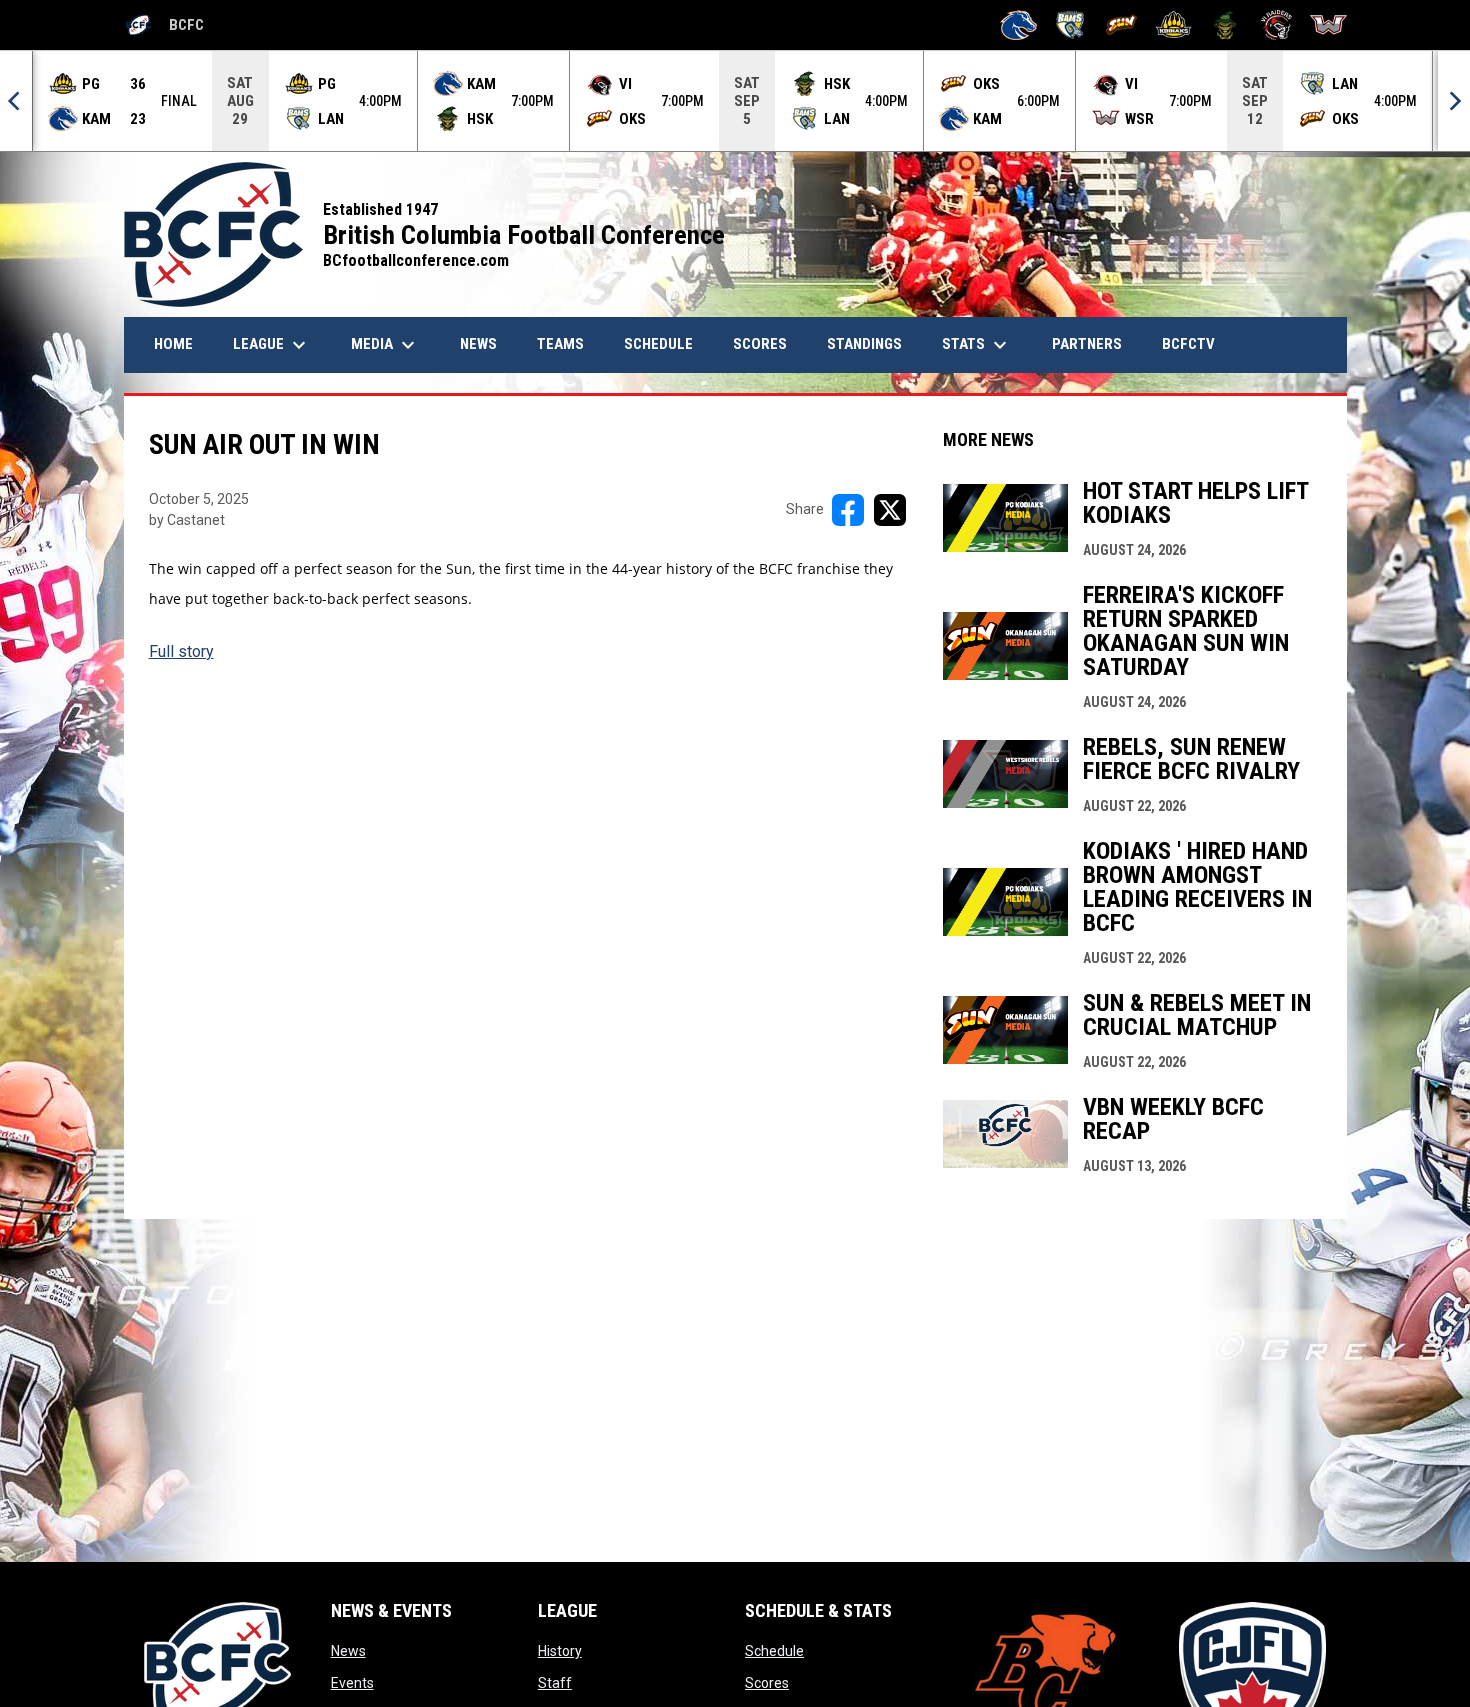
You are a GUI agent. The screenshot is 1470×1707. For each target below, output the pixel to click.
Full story (181, 651)
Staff (555, 1683)
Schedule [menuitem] (658, 344)
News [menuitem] (486, 343)
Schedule (774, 1651)
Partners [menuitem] (1087, 344)
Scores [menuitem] (760, 344)
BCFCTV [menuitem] (1188, 344)
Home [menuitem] (173, 344)
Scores (767, 1683)
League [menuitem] (272, 345)
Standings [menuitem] (864, 344)
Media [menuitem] (385, 345)
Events (352, 1683)
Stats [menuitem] (977, 345)
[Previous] (16, 101)
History (560, 1651)
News (348, 1651)
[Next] (1454, 101)
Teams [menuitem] (560, 344)
